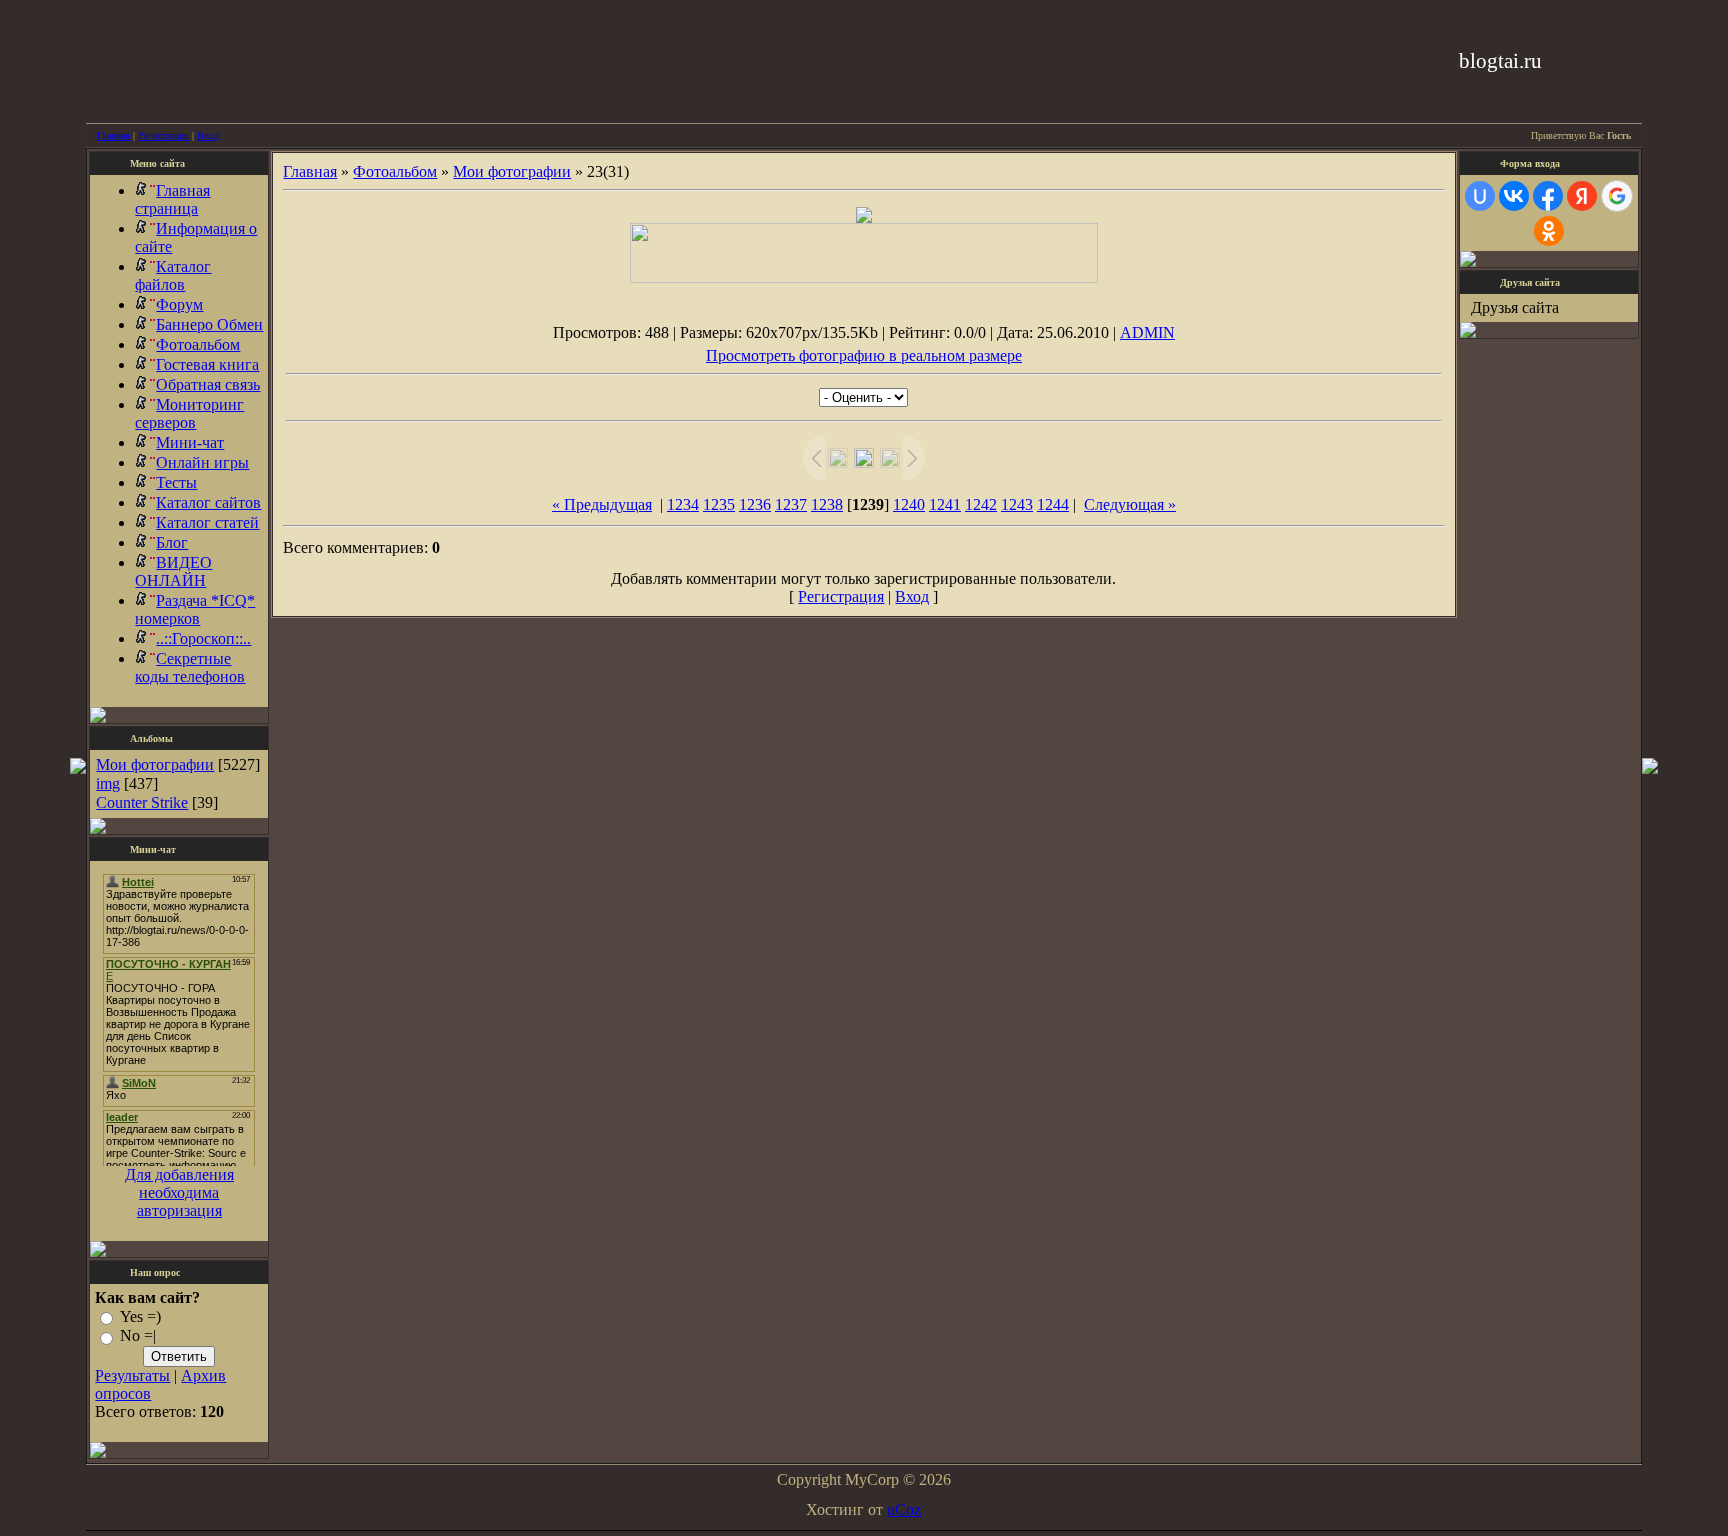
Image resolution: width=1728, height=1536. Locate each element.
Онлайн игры (202, 462)
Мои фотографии (155, 764)
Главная (113, 135)
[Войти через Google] (1617, 196)
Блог (172, 542)
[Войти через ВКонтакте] (1514, 196)
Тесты (176, 482)
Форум (179, 304)
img (108, 783)
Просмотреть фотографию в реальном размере (864, 355)
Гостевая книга (207, 364)
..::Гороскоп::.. (203, 638)
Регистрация (163, 135)
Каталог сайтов (208, 502)
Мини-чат (190, 442)
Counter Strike (142, 802)
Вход (208, 135)
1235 (719, 504)
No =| (138, 1336)
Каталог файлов (173, 275)
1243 (1017, 504)
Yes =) (140, 1316)
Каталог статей (207, 522)
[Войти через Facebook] (1548, 196)
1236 (755, 504)
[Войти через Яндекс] (1582, 196)
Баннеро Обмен (209, 324)
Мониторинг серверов (189, 413)
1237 (791, 504)
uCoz (904, 1509)
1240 (909, 504)
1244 (1053, 504)
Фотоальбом (198, 344)
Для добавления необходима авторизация (179, 1192)
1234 (683, 504)
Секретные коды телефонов (190, 667)
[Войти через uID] (1480, 196)
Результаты (132, 1375)
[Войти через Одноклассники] (1549, 231)
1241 (945, 504)
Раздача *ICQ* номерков (195, 609)
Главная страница (172, 199)
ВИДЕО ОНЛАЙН (173, 571)
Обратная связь (208, 384)
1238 (827, 504)
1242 (981, 504)
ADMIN (1147, 332)
